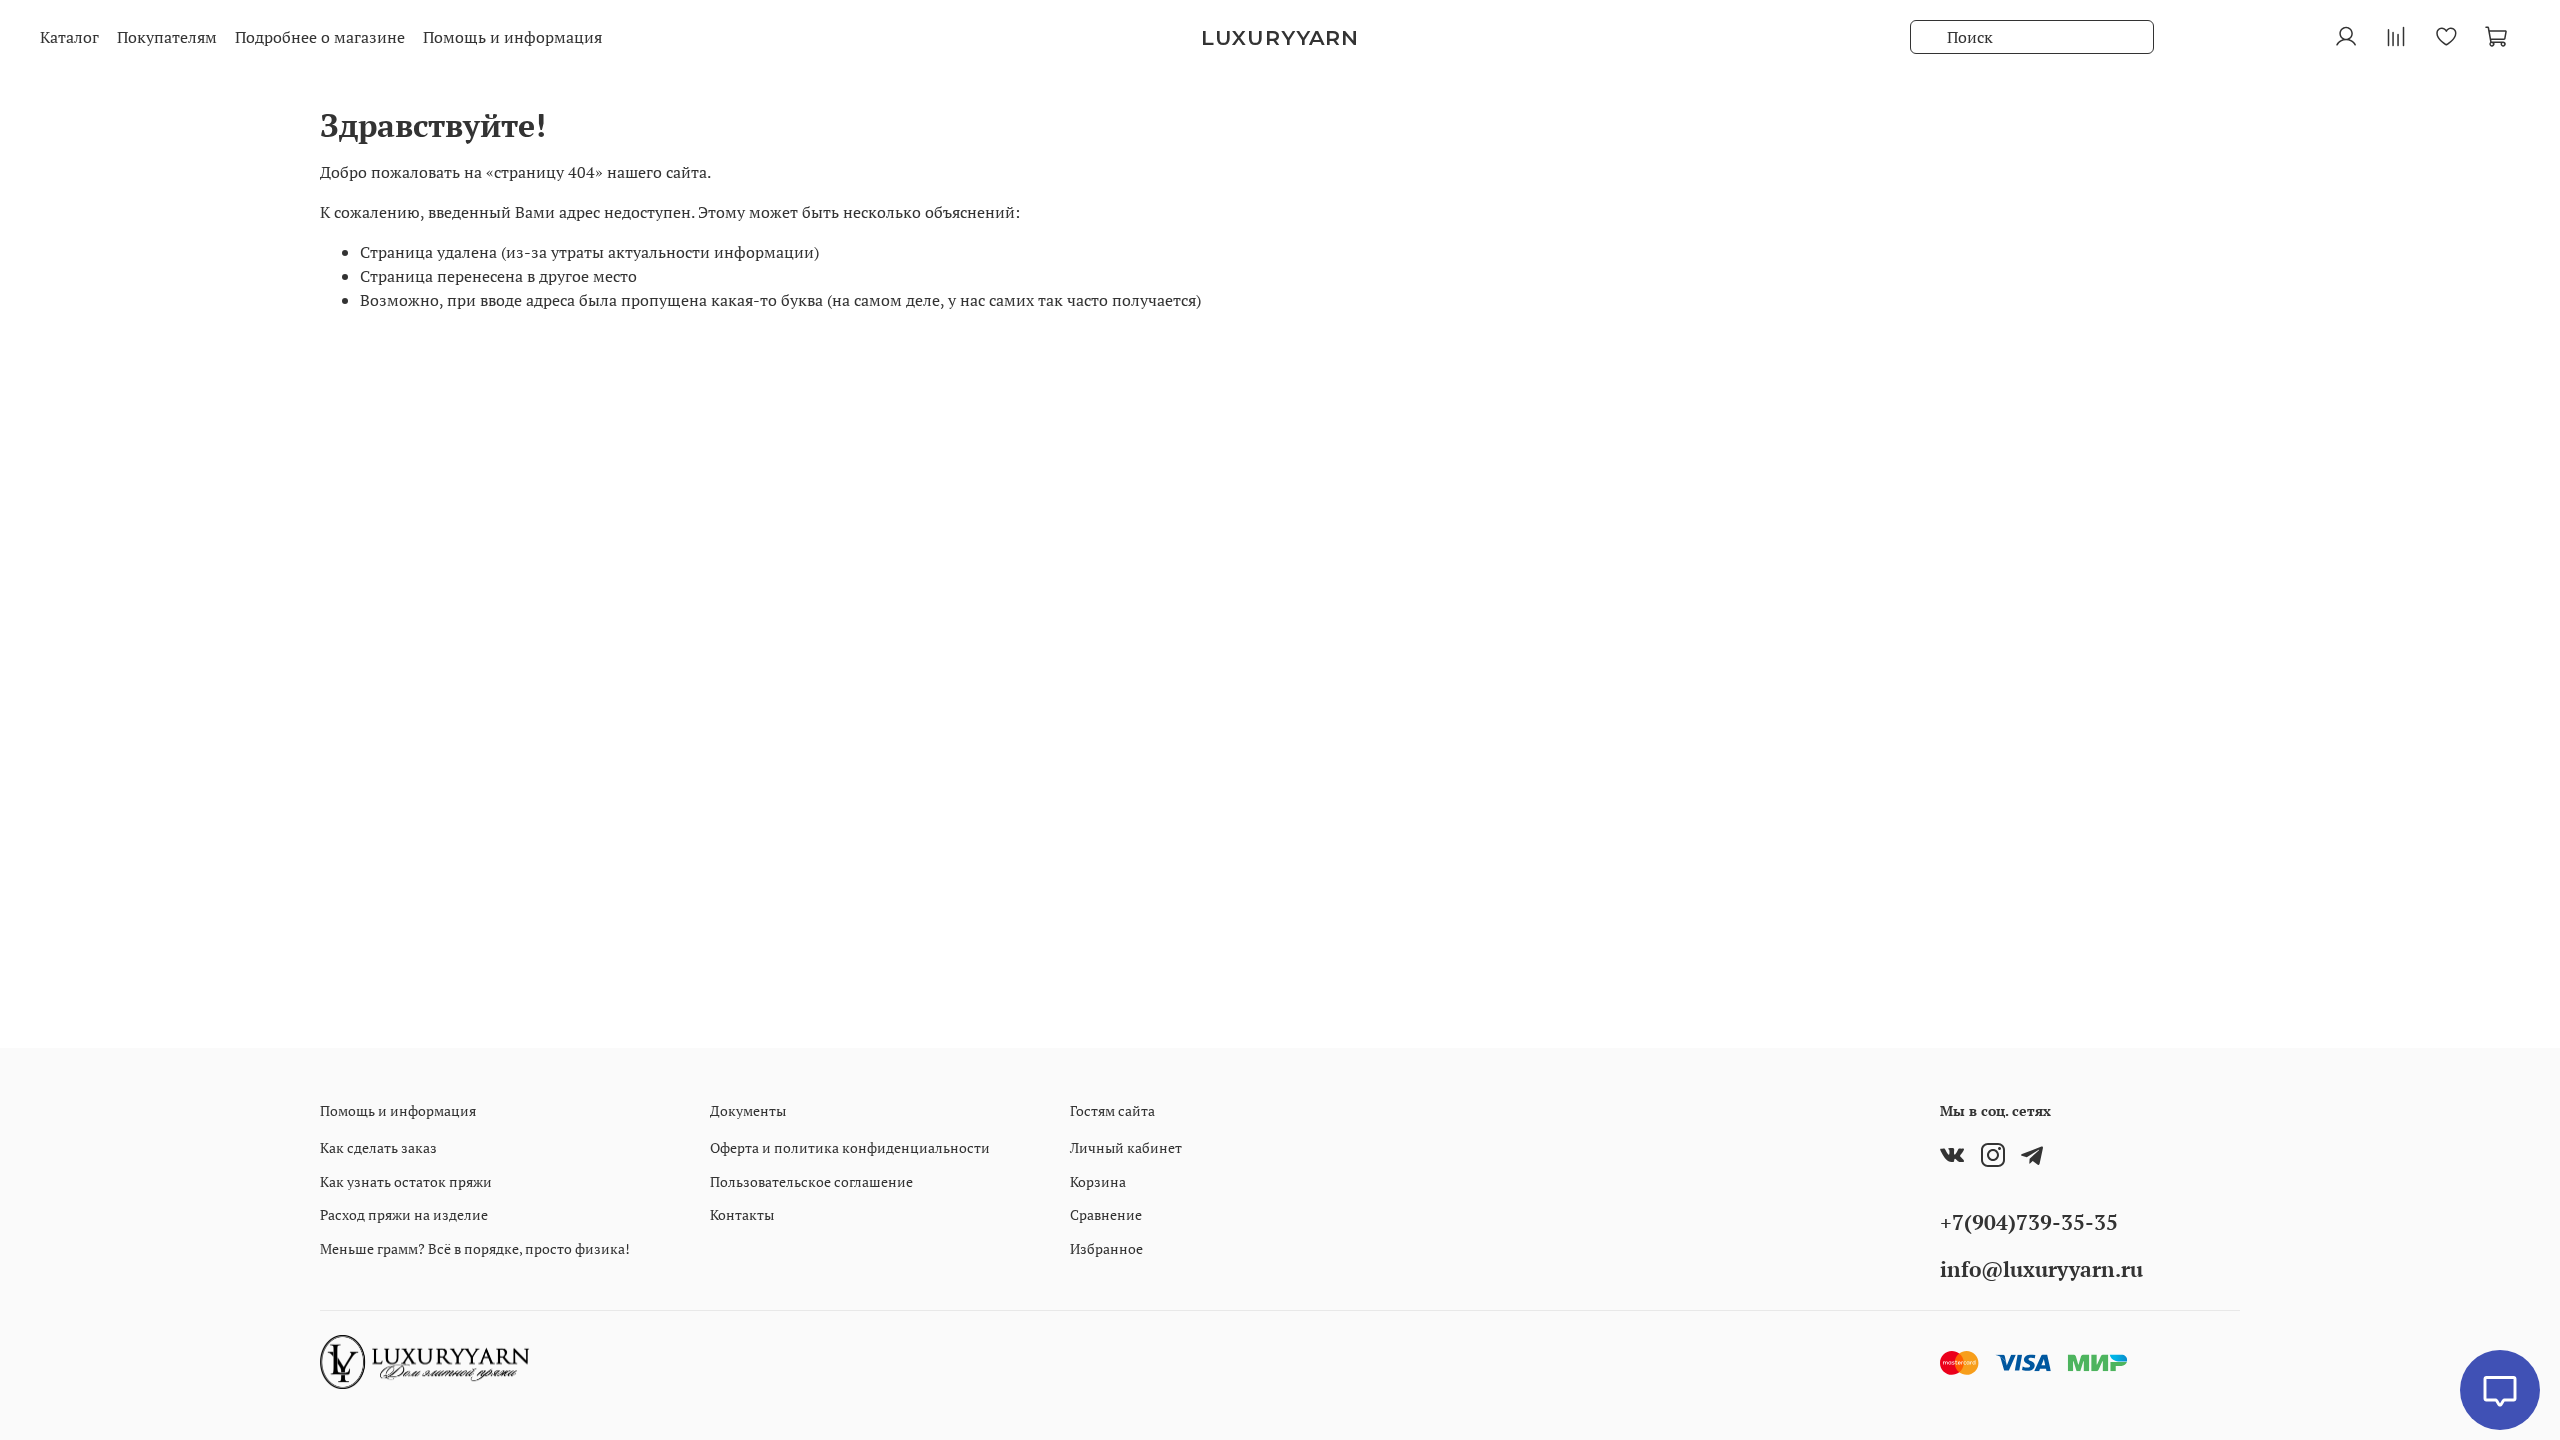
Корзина (1098, 1181)
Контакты (742, 1214)
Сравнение (1106, 1214)
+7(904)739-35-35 (2029, 1222)
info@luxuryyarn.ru (2041, 1269)
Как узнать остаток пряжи (406, 1181)
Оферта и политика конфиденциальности (850, 1147)
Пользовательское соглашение (811, 1181)
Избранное (1106, 1248)
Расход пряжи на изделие (404, 1214)
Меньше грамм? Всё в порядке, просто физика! (475, 1248)
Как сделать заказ (378, 1147)
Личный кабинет (1126, 1147)
